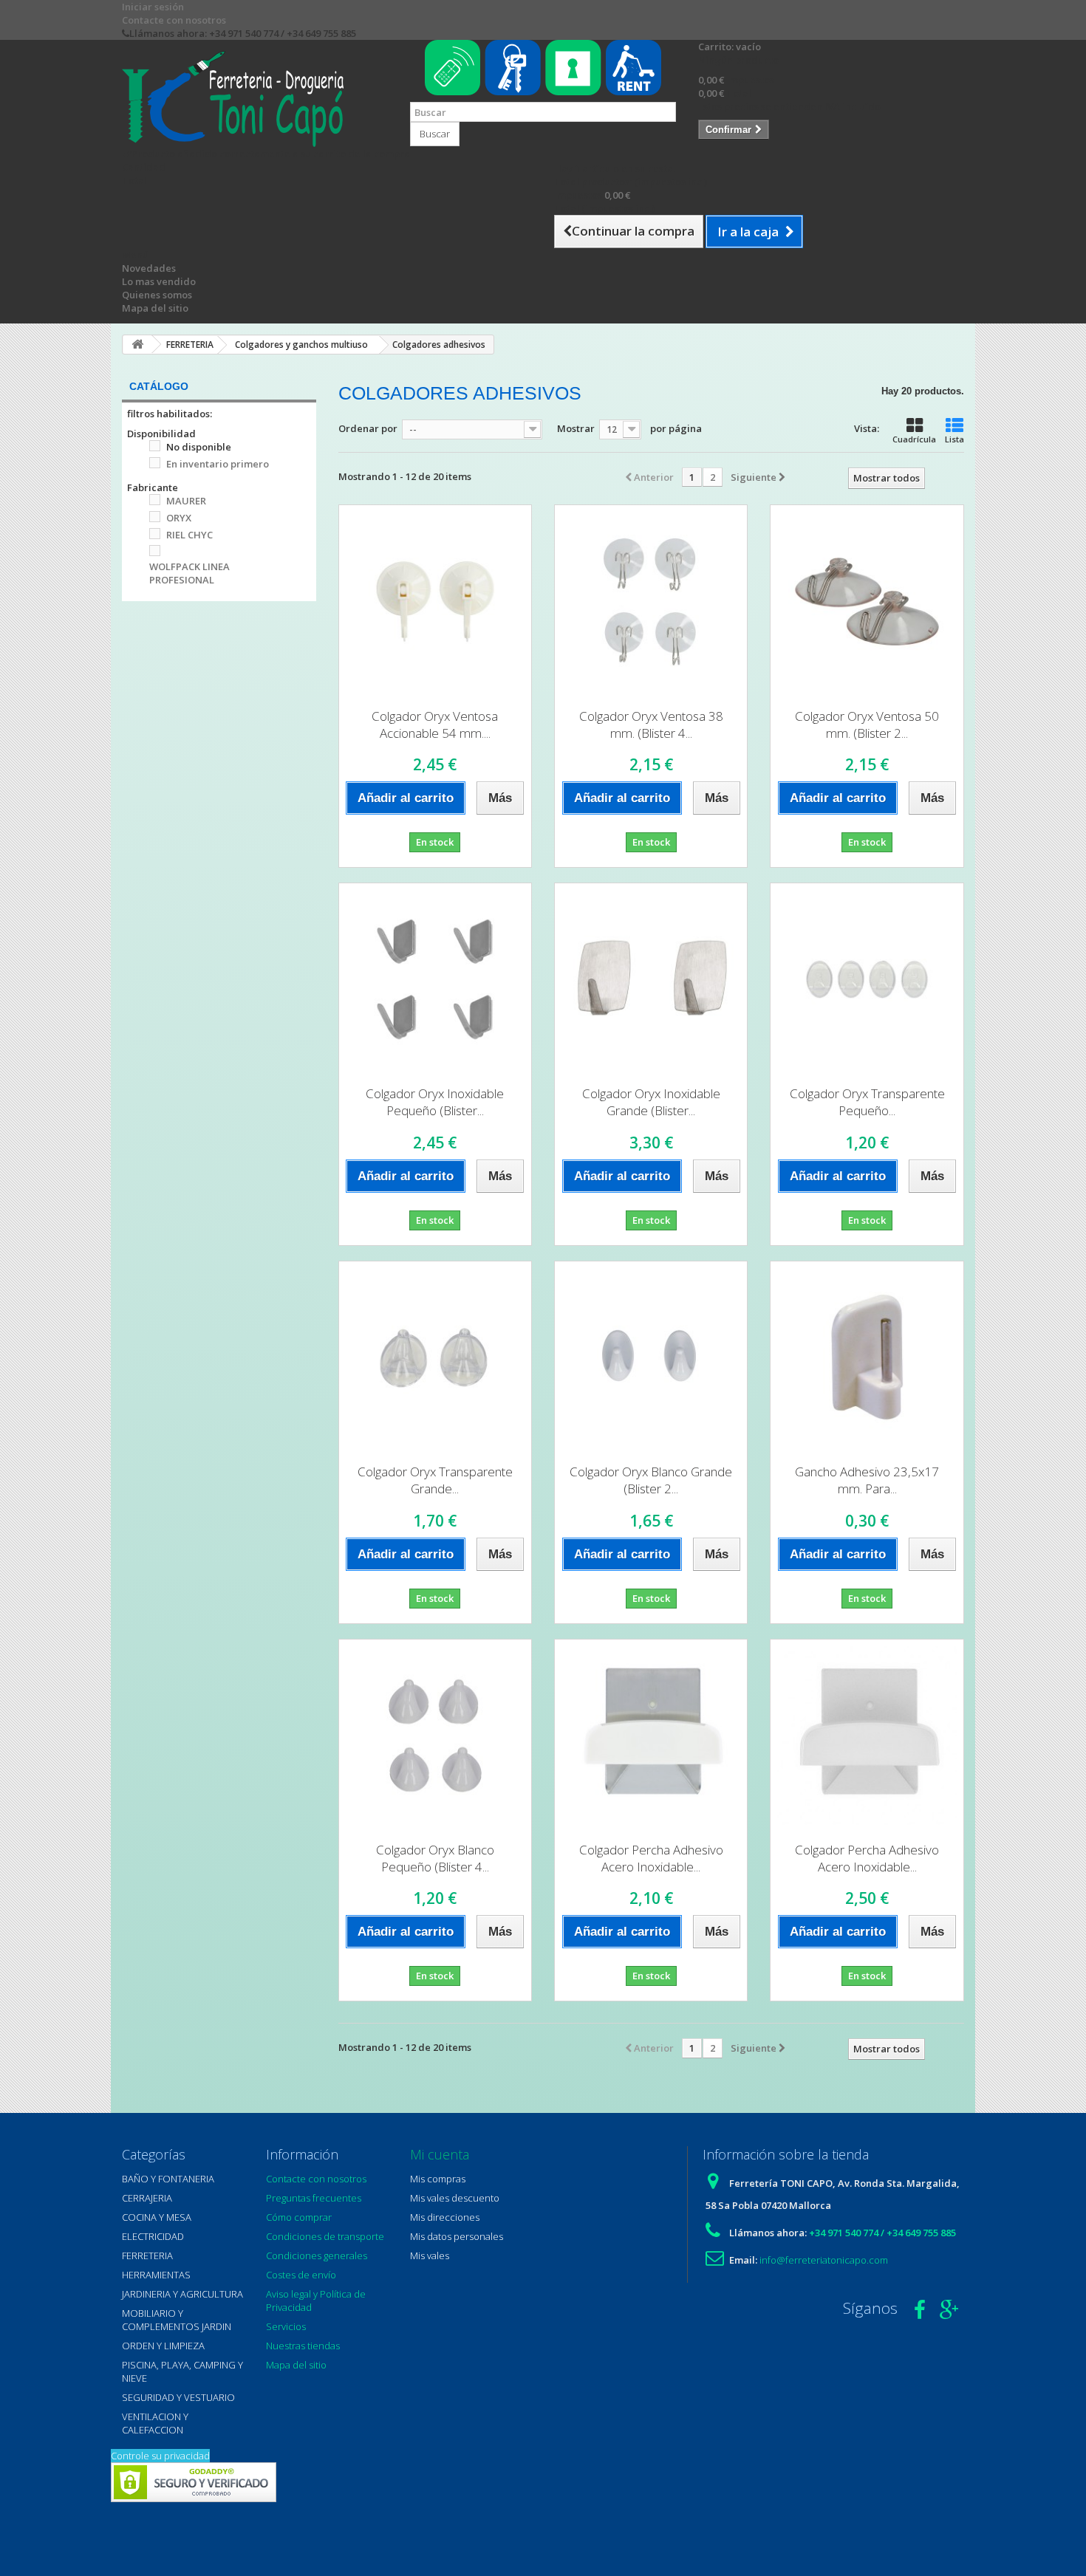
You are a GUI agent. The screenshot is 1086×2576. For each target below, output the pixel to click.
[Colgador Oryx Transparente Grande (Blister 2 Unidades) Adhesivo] (435, 1357)
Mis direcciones (445, 2217)
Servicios (286, 2326)
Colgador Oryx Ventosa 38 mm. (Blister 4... (651, 724)
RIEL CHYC (189, 535)
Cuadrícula (914, 439)
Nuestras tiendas (303, 2346)
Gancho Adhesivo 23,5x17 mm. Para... (867, 1480)
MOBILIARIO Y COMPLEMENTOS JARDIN (177, 2320)
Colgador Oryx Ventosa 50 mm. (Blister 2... (867, 724)
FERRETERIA (147, 2255)
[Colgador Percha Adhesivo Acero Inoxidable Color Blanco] (867, 1736)
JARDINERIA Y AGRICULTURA (182, 2294)
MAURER (186, 501)
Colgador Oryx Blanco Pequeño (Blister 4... (435, 1858)
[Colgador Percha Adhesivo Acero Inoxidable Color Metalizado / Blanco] (651, 1736)
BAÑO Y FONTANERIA (168, 2179)
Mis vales (430, 2255)
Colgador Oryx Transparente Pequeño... (867, 1102)
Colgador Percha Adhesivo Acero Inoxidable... (651, 1858)
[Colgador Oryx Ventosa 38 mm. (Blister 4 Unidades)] (651, 601)
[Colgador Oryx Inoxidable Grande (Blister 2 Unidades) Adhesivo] (651, 979)
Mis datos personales (457, 2236)
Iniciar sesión (153, 7)
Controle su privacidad (160, 2456)
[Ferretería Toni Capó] (255, 99)
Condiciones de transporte (325, 2236)
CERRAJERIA (147, 2198)
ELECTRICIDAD (153, 2236)
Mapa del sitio (155, 308)
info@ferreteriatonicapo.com (824, 2260)
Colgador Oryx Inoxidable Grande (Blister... (651, 1102)
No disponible (199, 447)
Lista (954, 439)
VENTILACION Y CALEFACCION (155, 2423)
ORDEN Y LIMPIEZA (163, 2346)
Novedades (149, 268)
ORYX (179, 518)
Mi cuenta (440, 2154)
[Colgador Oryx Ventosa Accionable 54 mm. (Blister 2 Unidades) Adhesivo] (435, 601)
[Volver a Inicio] (137, 345)
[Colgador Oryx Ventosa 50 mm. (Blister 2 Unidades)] (867, 601)
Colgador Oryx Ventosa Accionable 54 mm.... (435, 724)
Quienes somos (157, 295)
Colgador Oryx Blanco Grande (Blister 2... (651, 1480)
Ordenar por (368, 428)
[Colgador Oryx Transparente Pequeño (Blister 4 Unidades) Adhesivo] (867, 979)
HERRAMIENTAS (156, 2275)
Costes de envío (301, 2275)
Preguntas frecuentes (314, 2198)
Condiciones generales (317, 2255)
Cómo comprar (299, 2217)
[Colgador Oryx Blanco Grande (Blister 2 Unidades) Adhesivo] (651, 1357)
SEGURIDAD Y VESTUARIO (178, 2397)
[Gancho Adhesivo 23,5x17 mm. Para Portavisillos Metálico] (867, 1357)
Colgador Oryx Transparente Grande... (435, 1480)
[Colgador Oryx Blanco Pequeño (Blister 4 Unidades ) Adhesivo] (435, 1736)
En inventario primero (218, 464)
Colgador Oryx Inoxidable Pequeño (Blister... (435, 1102)
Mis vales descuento (455, 2198)
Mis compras (438, 2179)
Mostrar (576, 428)
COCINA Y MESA (157, 2217)
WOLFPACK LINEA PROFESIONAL (189, 573)
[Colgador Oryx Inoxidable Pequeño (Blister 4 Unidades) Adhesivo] (435, 979)
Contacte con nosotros (174, 20)
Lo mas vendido (159, 281)
